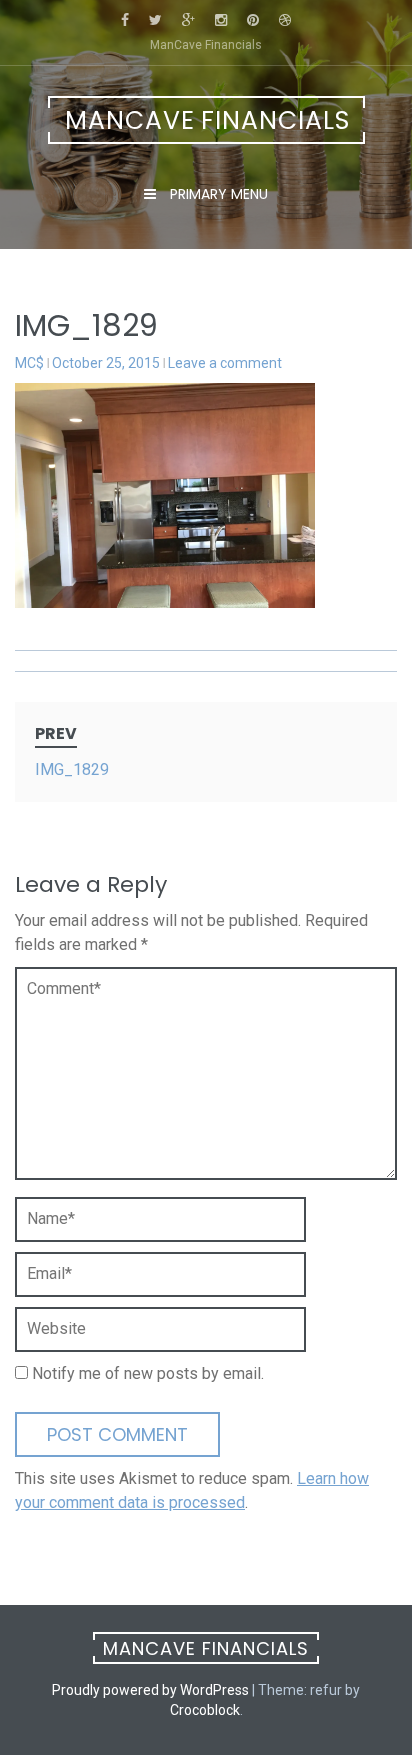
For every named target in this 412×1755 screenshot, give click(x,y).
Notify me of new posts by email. (148, 1373)
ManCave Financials (207, 120)
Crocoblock (205, 1710)
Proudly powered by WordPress (150, 1690)
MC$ (29, 363)
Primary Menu (217, 194)
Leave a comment (225, 363)
